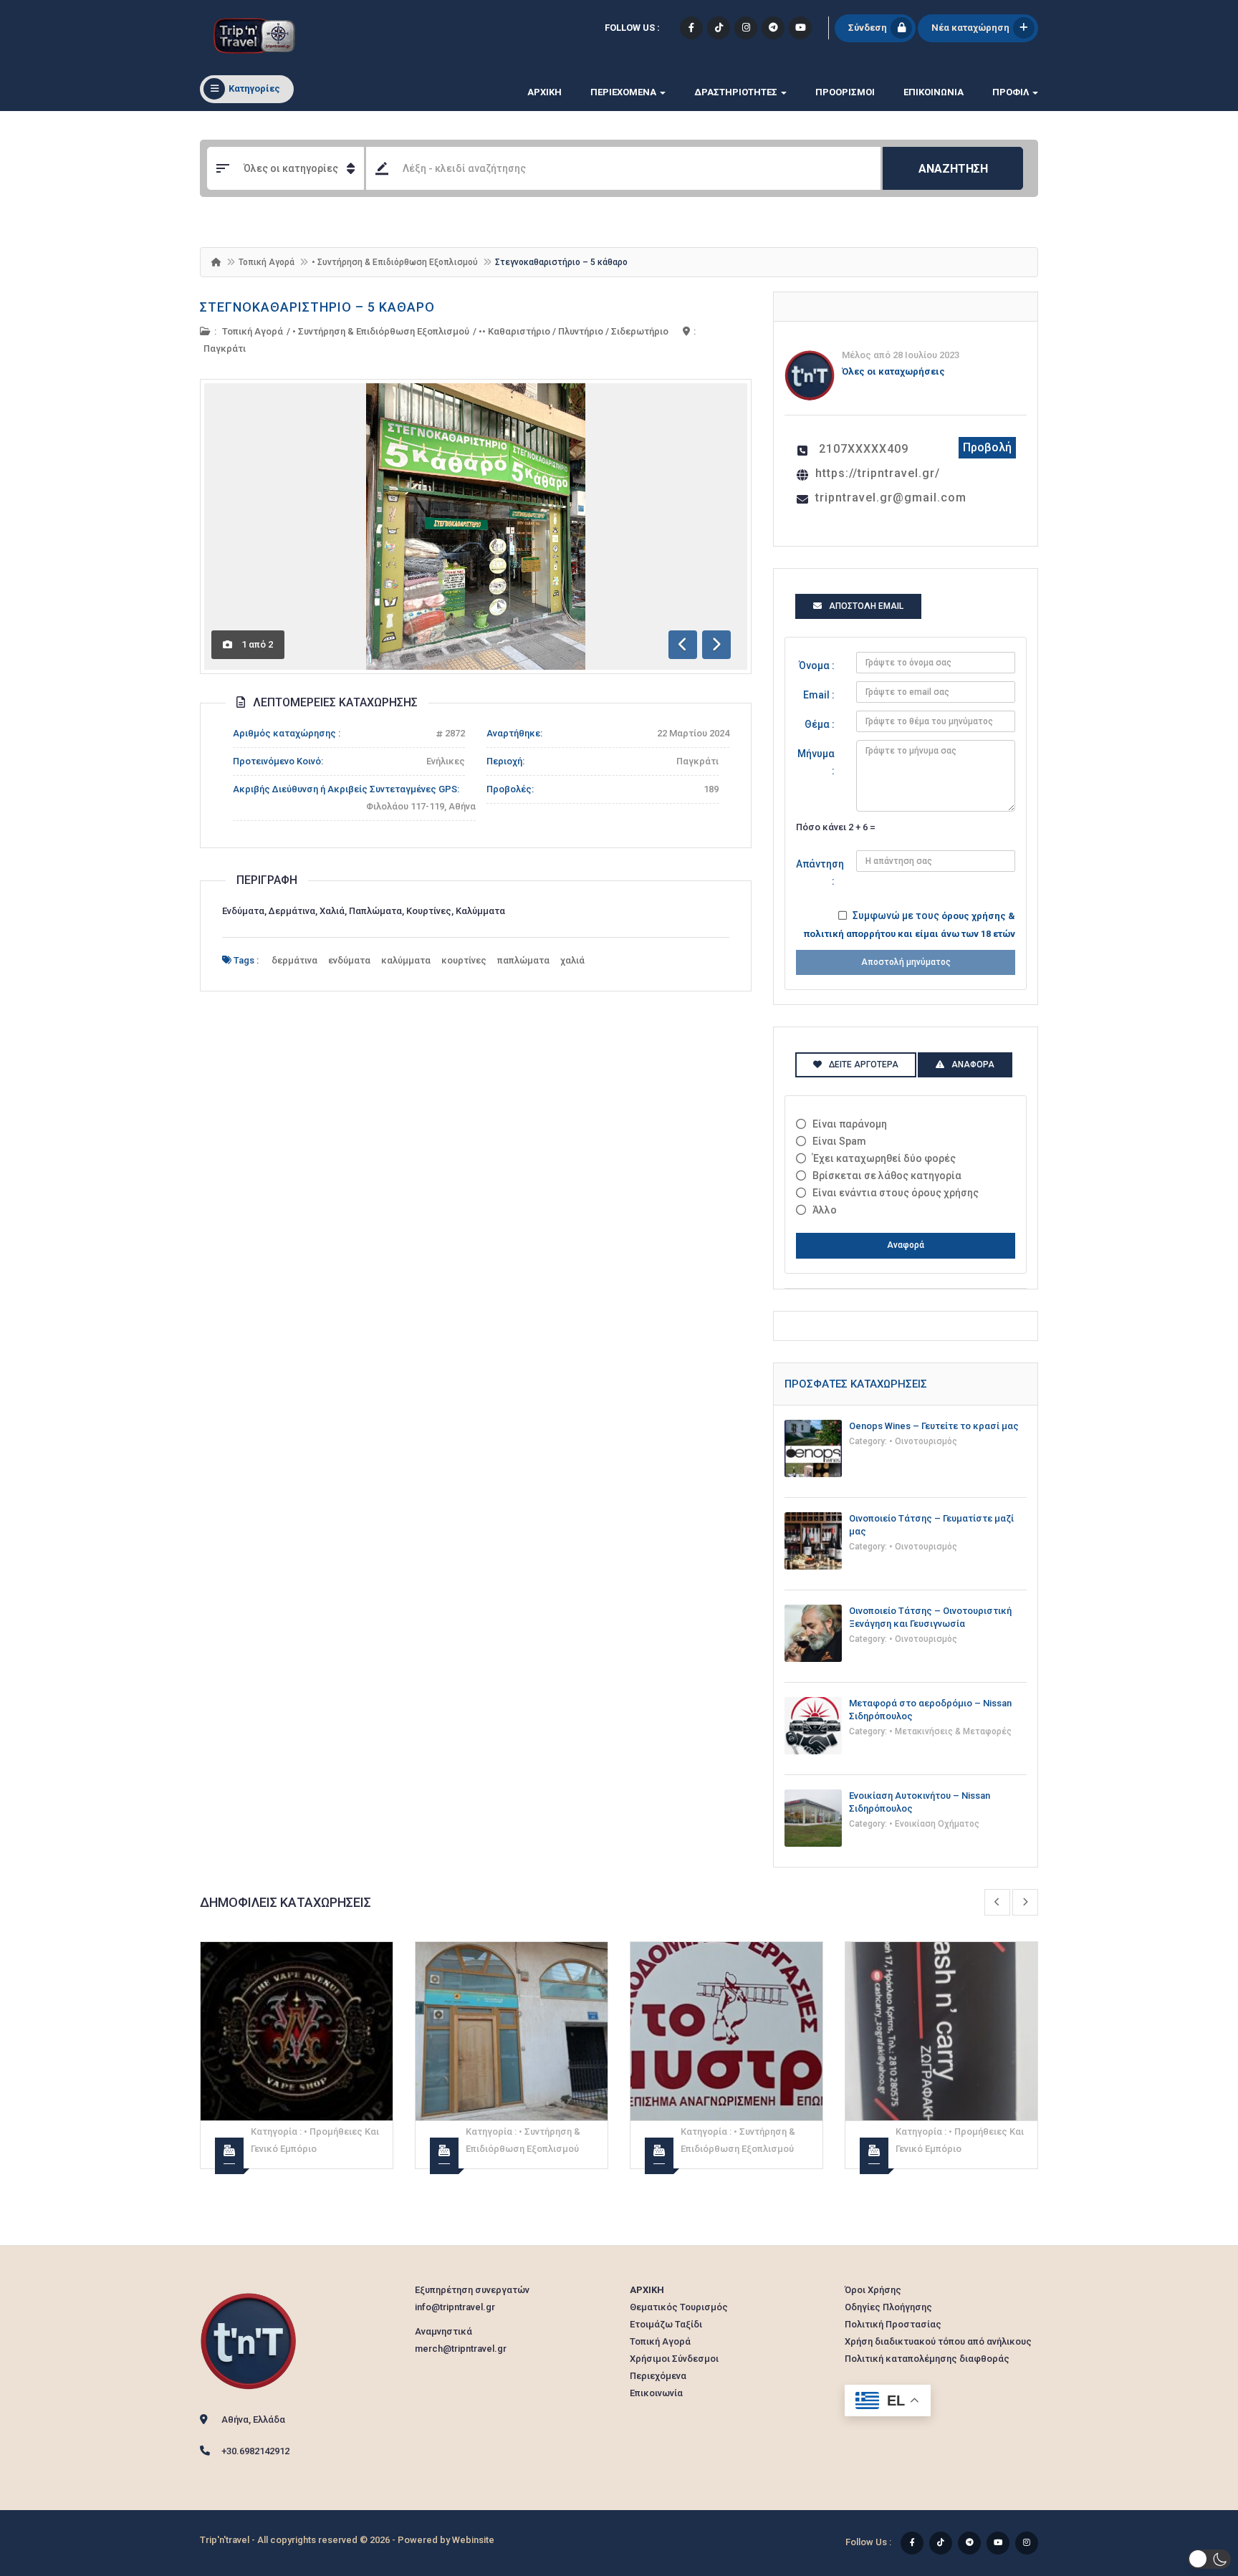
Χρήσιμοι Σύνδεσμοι (674, 2359)
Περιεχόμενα (658, 2376)
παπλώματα (523, 960)
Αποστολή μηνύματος (906, 962)
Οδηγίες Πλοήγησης (888, 2307)
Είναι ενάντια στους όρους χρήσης (896, 1193)
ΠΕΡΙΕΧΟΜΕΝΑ (624, 92)
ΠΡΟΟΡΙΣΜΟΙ (845, 92)
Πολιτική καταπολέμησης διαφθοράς (927, 2359)
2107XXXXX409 (864, 449)
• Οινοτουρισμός (923, 1441)
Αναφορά (906, 1245)
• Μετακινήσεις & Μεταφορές (950, 1731)
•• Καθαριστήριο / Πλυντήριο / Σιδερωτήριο (574, 331)
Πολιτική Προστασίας (893, 2324)
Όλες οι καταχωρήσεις (893, 371)
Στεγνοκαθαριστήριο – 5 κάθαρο (317, 307)
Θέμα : (820, 724)
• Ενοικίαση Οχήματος (934, 1824)
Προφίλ (1012, 92)
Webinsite (473, 2540)
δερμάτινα (294, 960)
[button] (1209, 2559)
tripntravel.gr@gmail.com (891, 498)
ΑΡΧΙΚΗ (544, 92)
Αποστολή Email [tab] (866, 606)
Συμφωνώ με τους (910, 924)
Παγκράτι (225, 349)
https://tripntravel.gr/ (878, 473)
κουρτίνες (464, 960)
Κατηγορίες (254, 88)
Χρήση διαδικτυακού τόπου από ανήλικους (938, 2341)
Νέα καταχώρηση (970, 28)
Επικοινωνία (934, 92)
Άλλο (825, 1210)
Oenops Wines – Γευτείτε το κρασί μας (934, 1426)
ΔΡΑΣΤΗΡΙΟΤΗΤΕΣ (737, 92)
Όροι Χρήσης (873, 2290)
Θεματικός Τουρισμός (679, 2307)
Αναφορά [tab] (973, 1064)
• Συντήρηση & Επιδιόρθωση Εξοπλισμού (395, 262)
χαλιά (572, 960)
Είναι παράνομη (850, 1124)
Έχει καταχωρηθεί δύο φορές (884, 1158)
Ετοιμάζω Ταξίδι (666, 2324)
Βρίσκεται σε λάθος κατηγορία (887, 1176)
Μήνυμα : (816, 762)
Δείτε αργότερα (864, 1064)
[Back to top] (1191, 2486)
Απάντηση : (820, 873)
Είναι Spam (839, 1141)
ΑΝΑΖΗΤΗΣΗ (953, 169)
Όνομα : (817, 665)
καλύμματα (406, 960)
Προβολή (987, 447)
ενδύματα (349, 960)
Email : (819, 695)
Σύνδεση (868, 28)
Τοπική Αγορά (267, 262)
